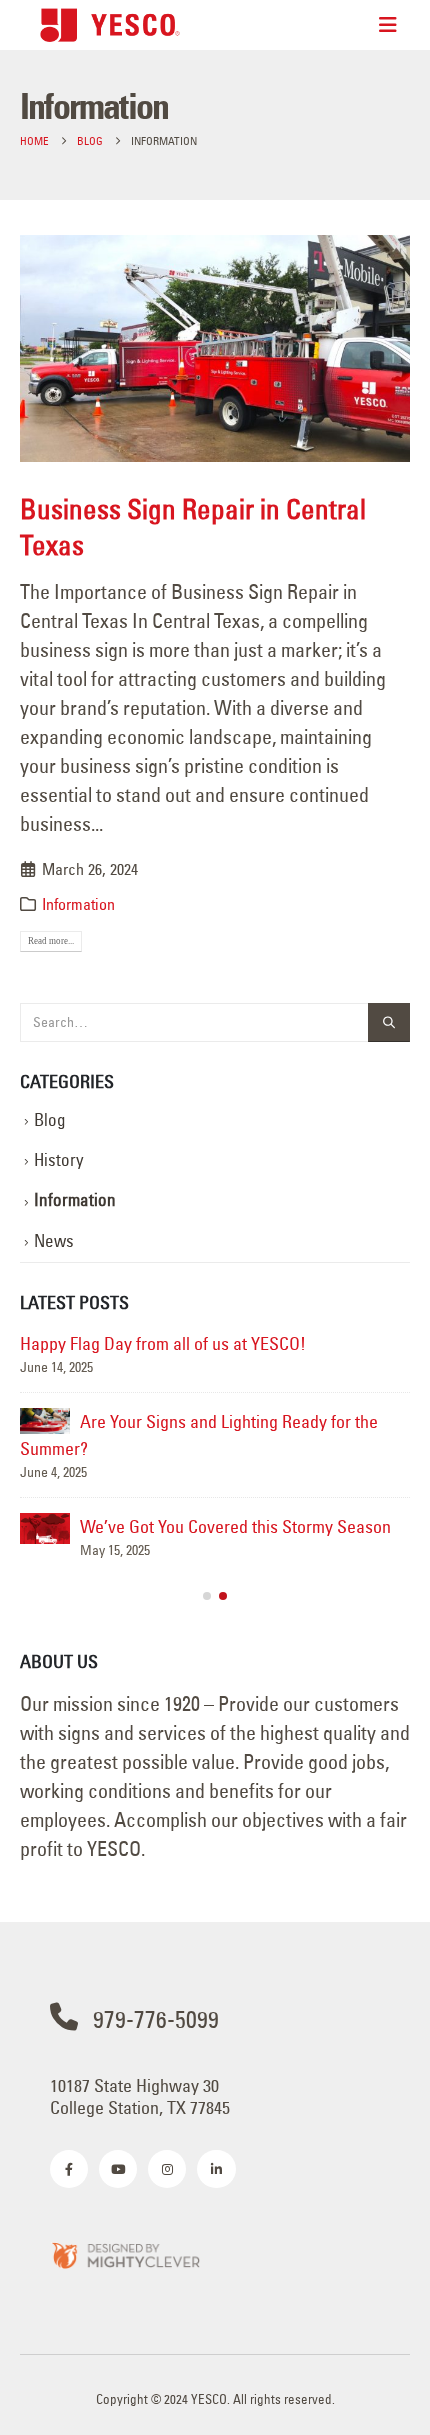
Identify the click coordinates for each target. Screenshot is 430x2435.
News (54, 1241)
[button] (207, 1596)
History (59, 1160)
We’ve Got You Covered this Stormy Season (235, 1526)
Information (78, 904)
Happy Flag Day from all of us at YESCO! (163, 1343)
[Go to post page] (45, 1421)
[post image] (215, 348)
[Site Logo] (110, 24)
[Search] (389, 1022)
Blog (50, 1120)
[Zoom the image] (125, 2254)
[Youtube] (118, 2169)
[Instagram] (167, 2169)
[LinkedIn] (216, 2169)
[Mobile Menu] (388, 25)
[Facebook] (69, 2169)
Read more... (51, 941)
